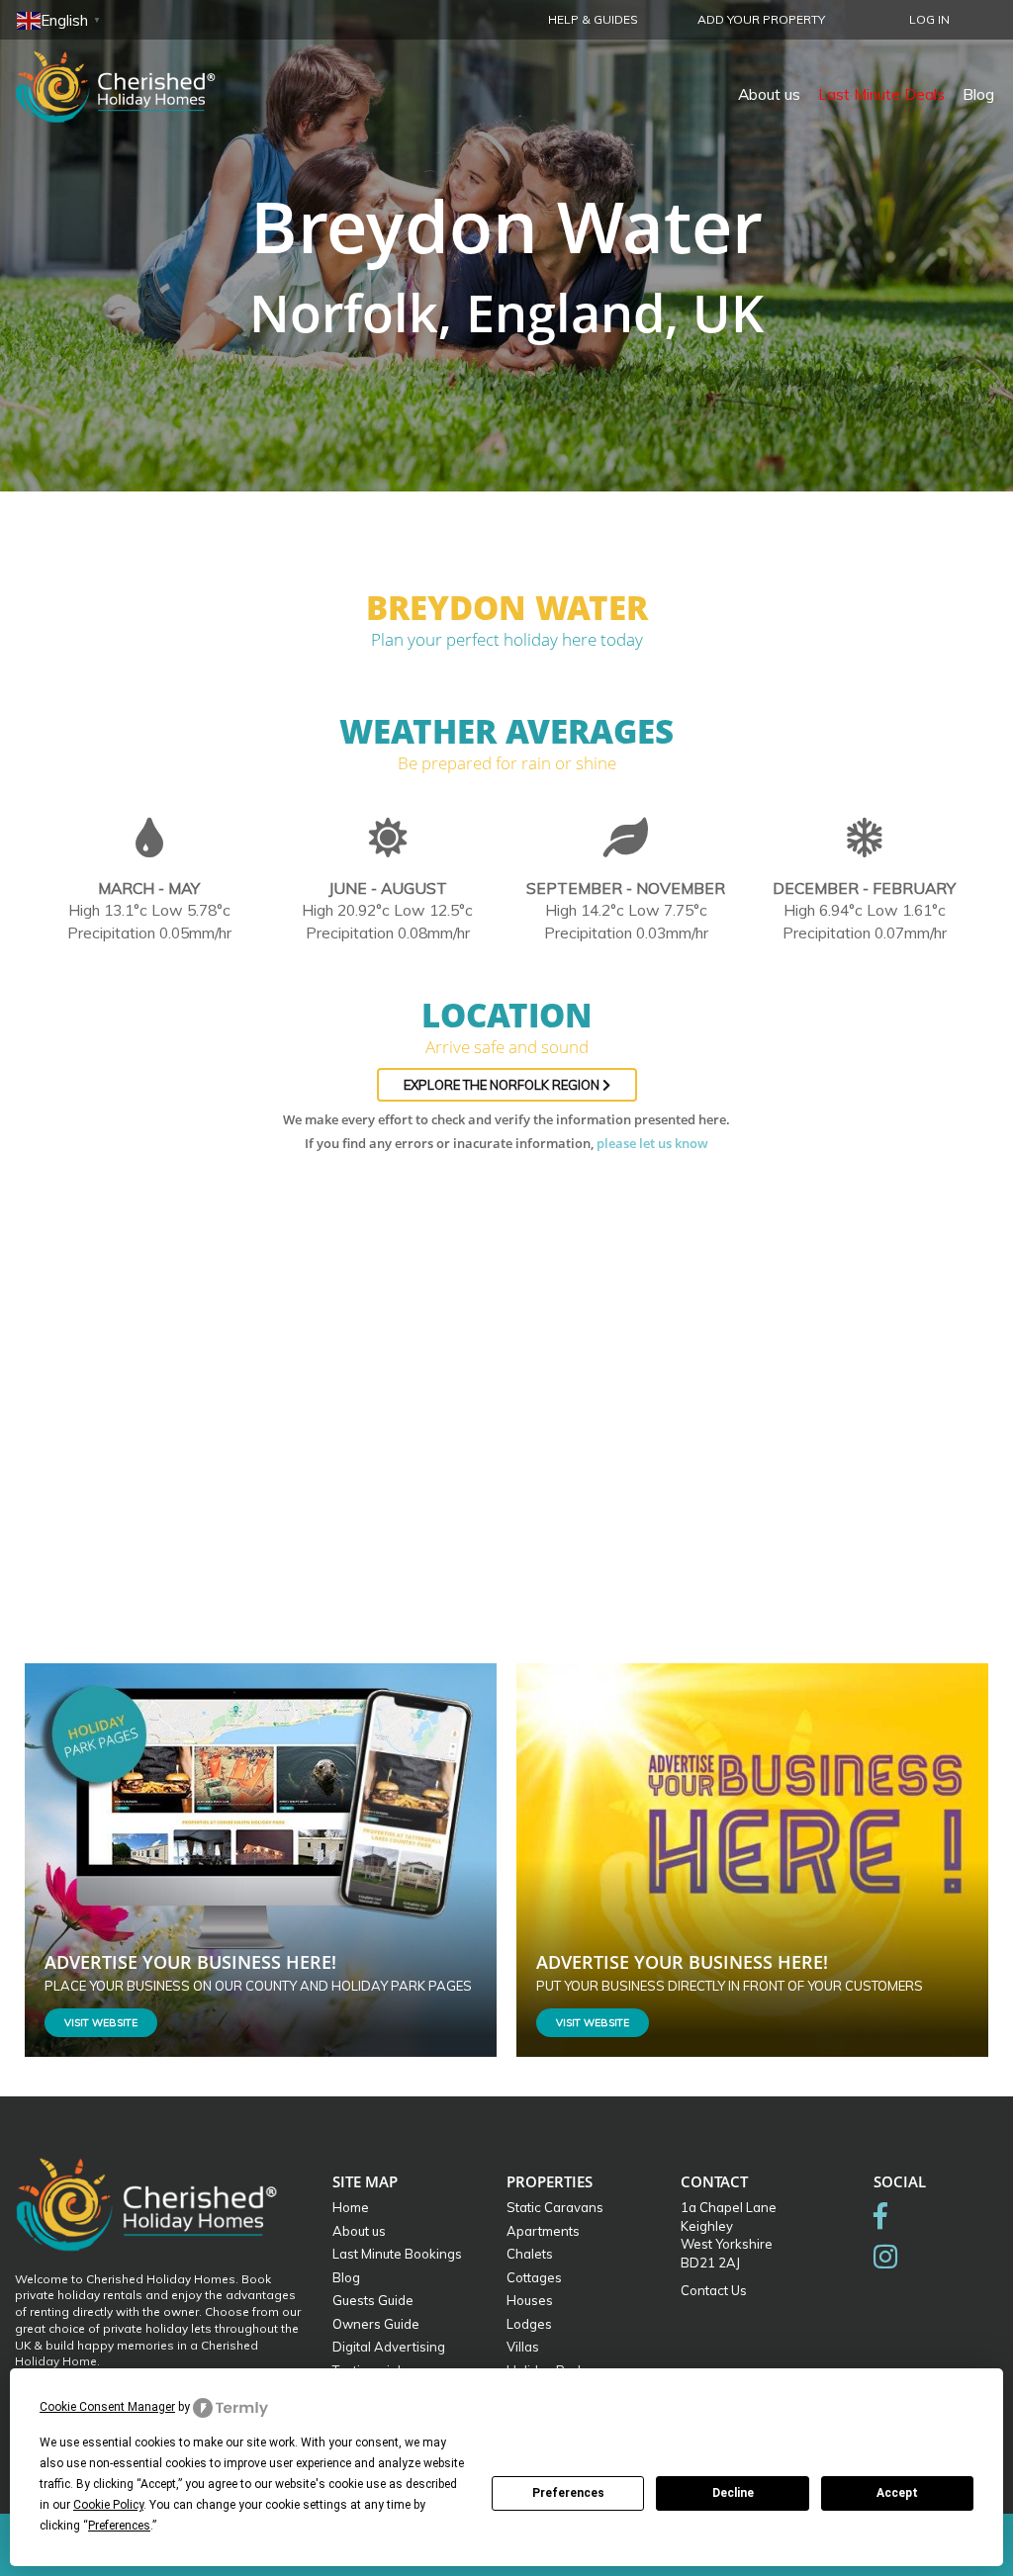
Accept (897, 2493)
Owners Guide (376, 2324)
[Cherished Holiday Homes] (129, 74)
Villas (523, 2347)
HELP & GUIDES (593, 19)
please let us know (652, 1143)
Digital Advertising (389, 2347)
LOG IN (929, 19)
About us (769, 94)
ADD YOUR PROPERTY (761, 19)
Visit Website (101, 2023)
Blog (978, 94)
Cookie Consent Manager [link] (107, 2407)
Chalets (530, 2254)
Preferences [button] (119, 2526)
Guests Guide (373, 2300)
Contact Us (714, 2290)
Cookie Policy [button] (108, 2505)
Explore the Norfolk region (503, 1085)
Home (351, 2207)
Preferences (568, 2493)
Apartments (543, 2231)
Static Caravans (555, 2207)
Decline (733, 2493)
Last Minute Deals (881, 94)
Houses (530, 2300)
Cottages (534, 2277)
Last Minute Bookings (397, 2254)
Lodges (529, 2324)
